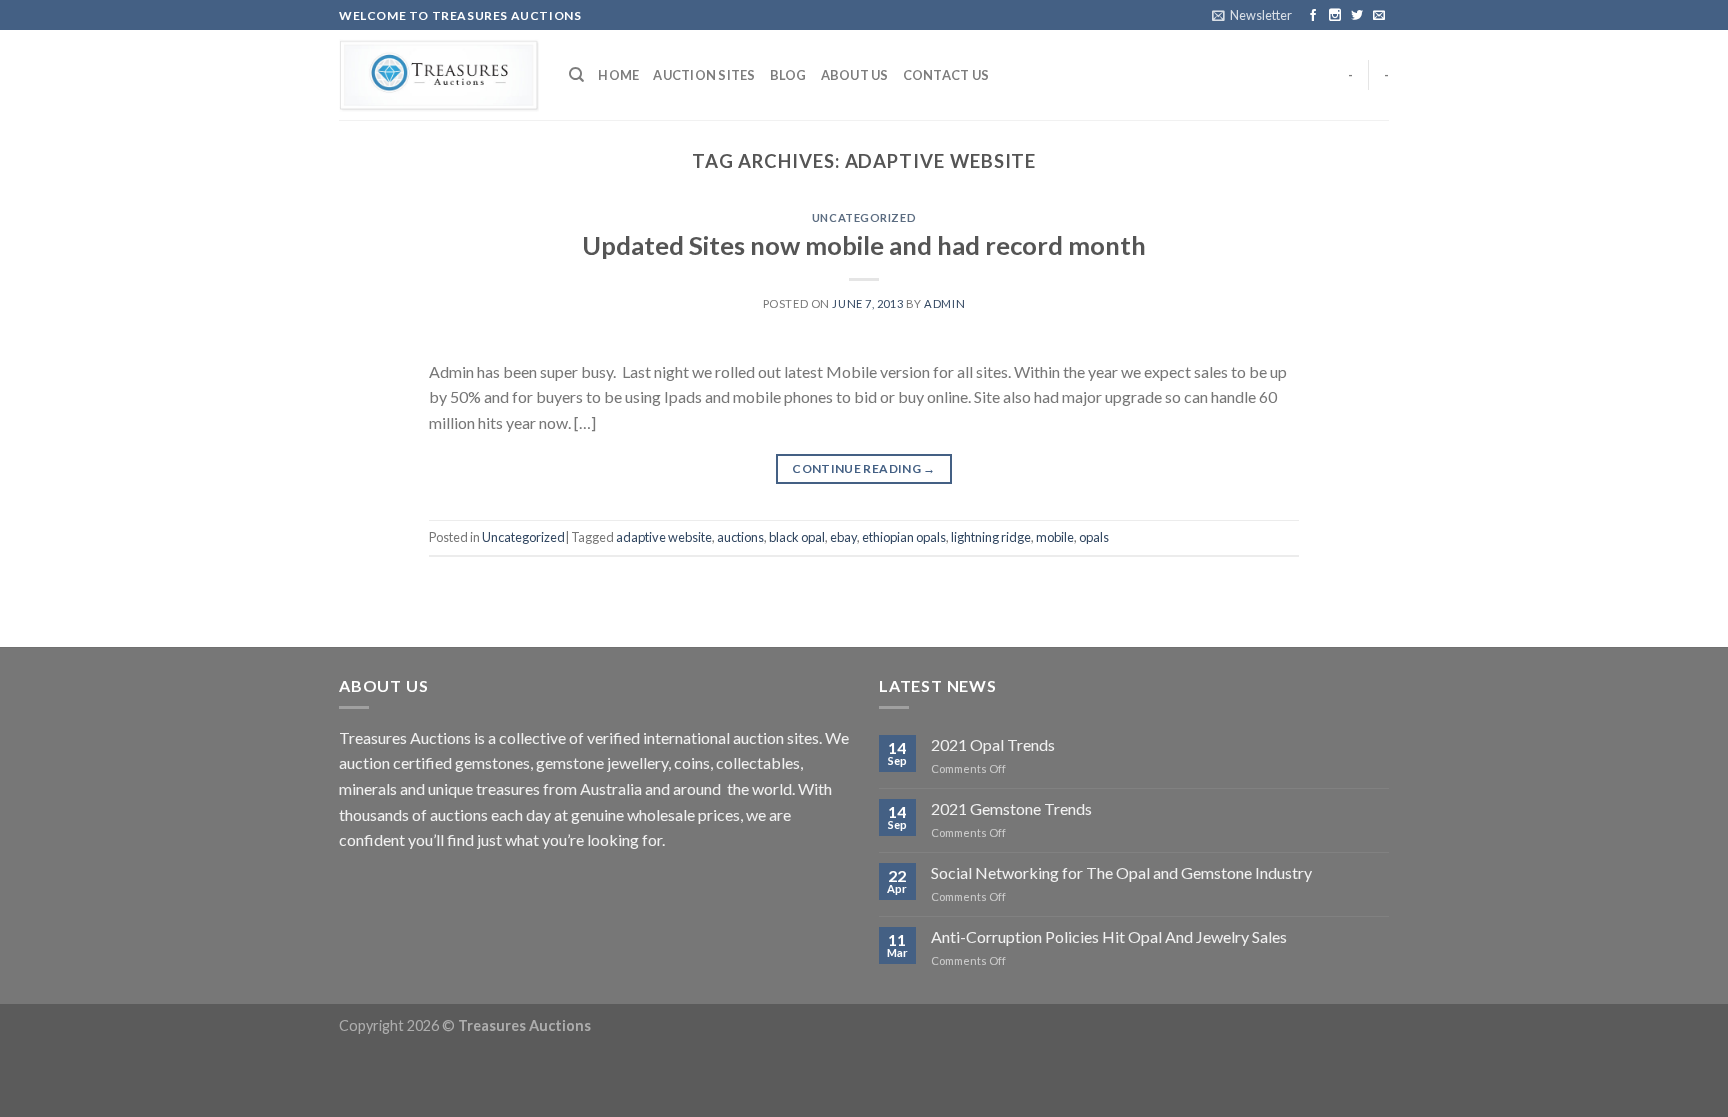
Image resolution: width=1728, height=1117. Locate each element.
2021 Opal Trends (993, 744)
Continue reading (864, 468)
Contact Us (946, 75)
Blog (788, 75)
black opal (797, 537)
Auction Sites (704, 75)
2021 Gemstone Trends (1011, 808)
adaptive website (664, 537)
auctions (740, 537)
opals (1094, 537)
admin (944, 303)
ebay (843, 537)
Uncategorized (864, 217)
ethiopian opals (904, 537)
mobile (1055, 537)
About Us (855, 75)
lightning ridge (991, 537)
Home (618, 75)
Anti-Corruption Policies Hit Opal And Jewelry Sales (1109, 936)
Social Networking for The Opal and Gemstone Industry (1121, 872)
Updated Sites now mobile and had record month (864, 245)
